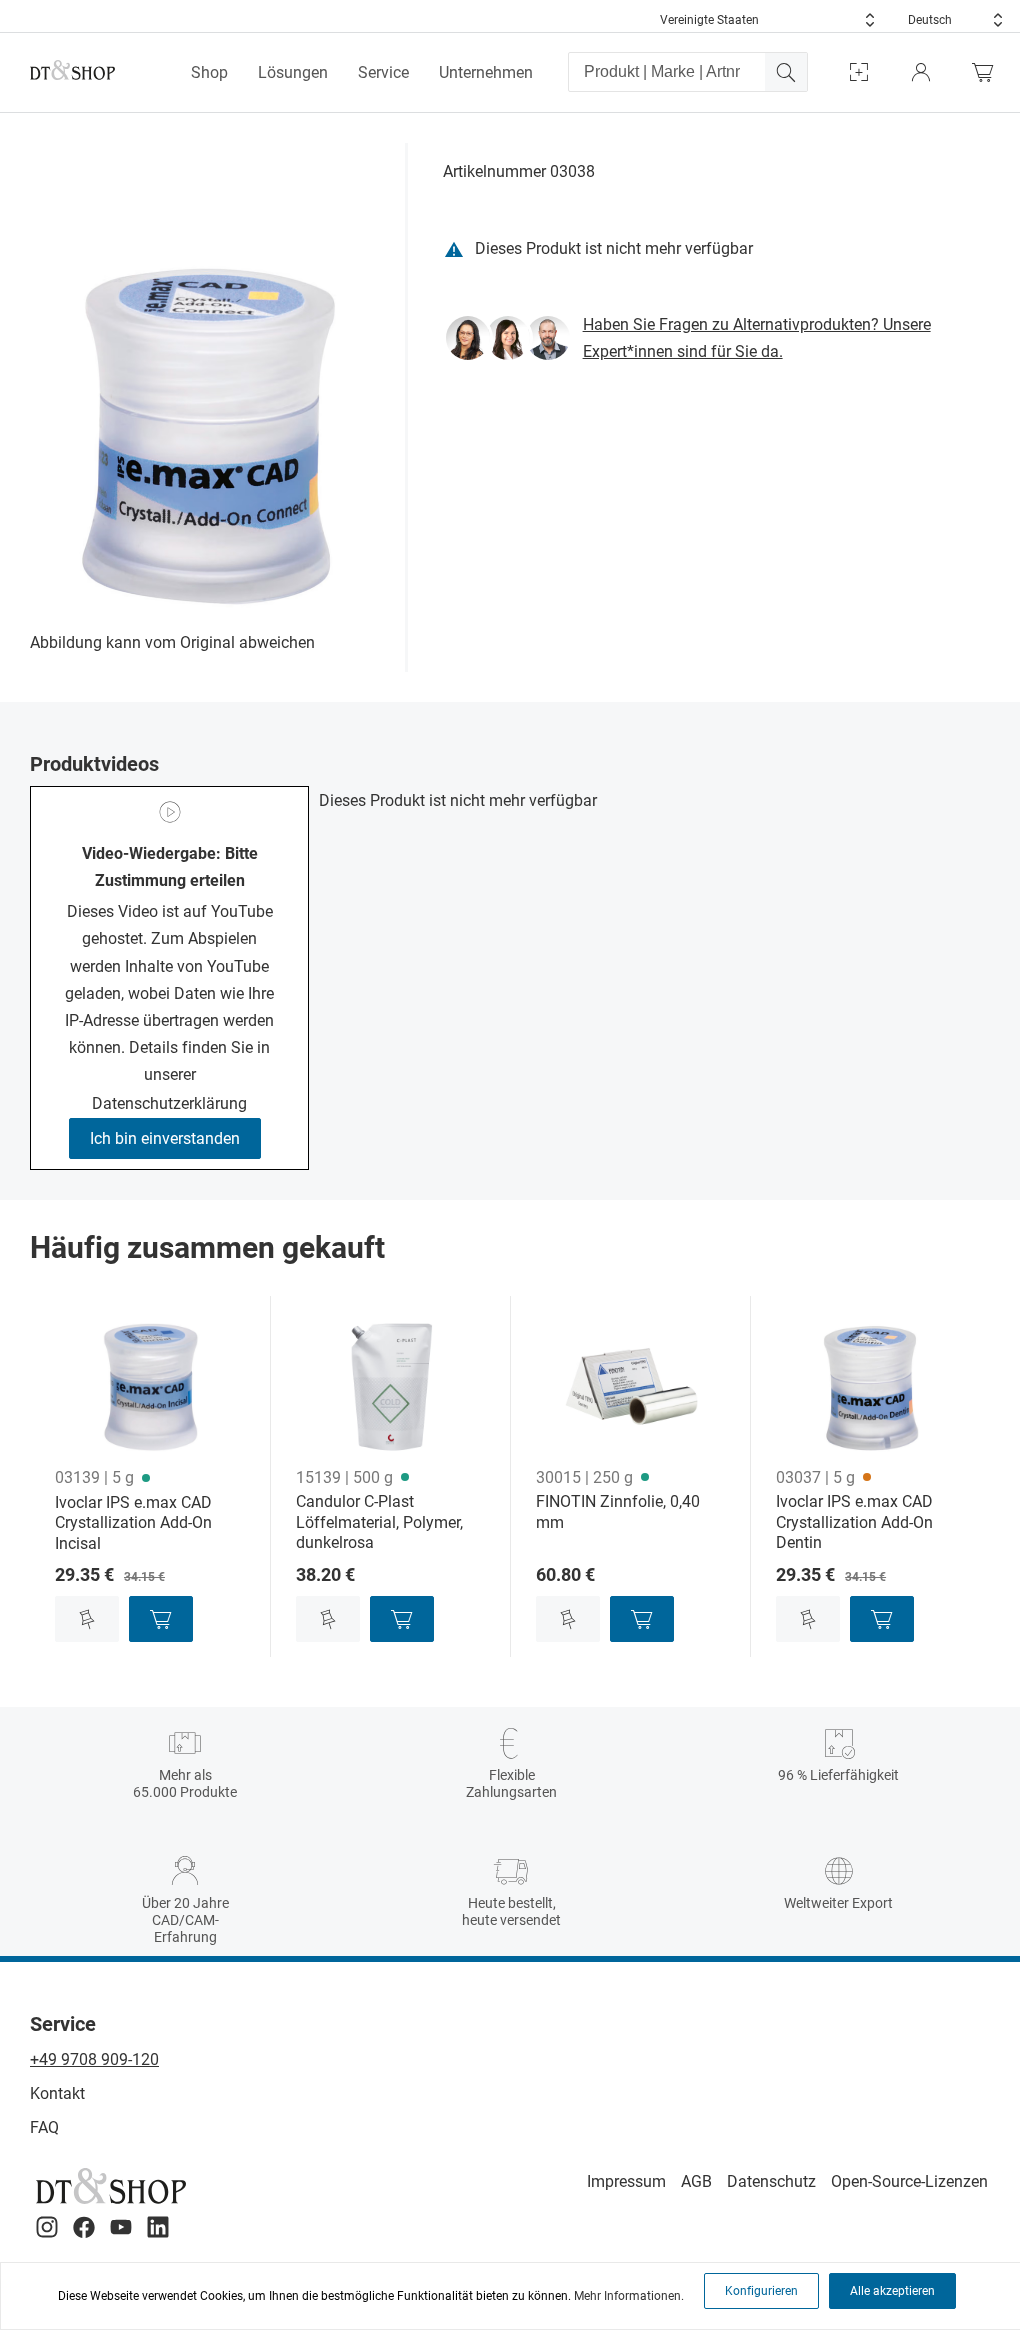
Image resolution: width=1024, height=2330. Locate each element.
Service (383, 72)
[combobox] (768, 20)
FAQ (44, 2127)
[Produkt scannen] (859, 72)
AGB (696, 2181)
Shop (209, 72)
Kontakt (57, 2093)
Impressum (626, 2181)
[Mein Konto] (921, 72)
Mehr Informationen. (629, 2296)
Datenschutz (771, 2181)
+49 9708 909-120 (94, 2059)
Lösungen (293, 72)
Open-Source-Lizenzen (909, 2181)
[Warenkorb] (988, 72)
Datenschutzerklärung (169, 1103)
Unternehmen (486, 72)
